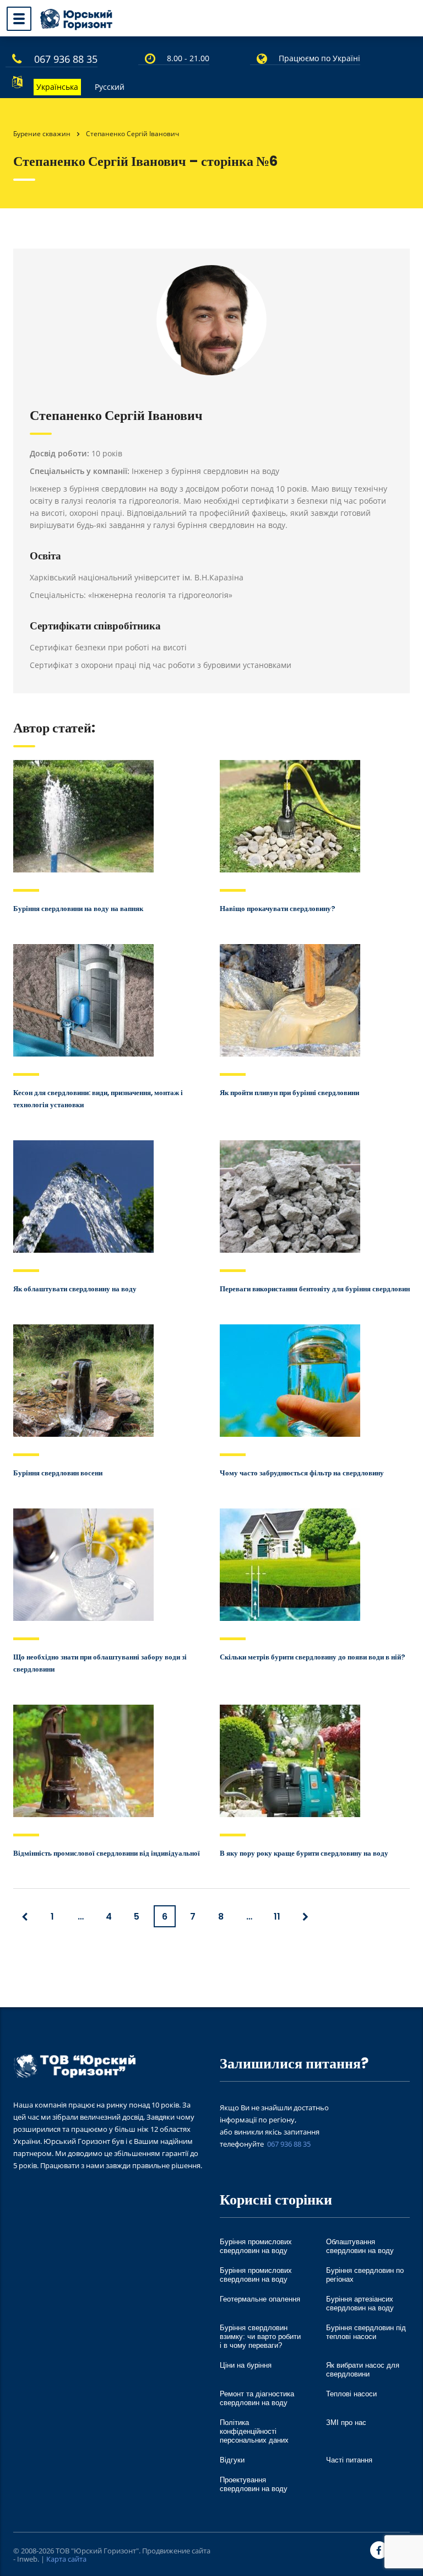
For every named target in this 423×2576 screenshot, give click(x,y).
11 (277, 1917)
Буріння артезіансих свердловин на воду (360, 2303)
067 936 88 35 (66, 59)
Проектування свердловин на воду (254, 2484)
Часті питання (349, 2460)
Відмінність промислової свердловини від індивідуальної (107, 1853)
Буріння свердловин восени (58, 1473)
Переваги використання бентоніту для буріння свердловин (315, 1289)
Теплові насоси (351, 2394)
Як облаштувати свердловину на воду (75, 1289)
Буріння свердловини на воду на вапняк (78, 909)
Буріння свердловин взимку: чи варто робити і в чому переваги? (260, 2337)
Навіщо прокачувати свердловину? (278, 909)
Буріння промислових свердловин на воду (256, 2246)
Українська (57, 87)
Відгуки (232, 2460)
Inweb (27, 2559)
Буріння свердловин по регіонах (365, 2275)
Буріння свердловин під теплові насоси (366, 2332)
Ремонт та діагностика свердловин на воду (257, 2398)
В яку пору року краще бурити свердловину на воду (304, 1853)
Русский (110, 87)
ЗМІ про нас (346, 2423)
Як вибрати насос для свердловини (363, 2370)
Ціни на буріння (246, 2365)
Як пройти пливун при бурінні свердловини (289, 1093)
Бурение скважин (42, 134)
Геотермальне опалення (260, 2299)
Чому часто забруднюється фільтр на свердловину (302, 1473)
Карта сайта (66, 2559)
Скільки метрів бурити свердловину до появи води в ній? (313, 1657)
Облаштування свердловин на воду (360, 2246)
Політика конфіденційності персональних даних (254, 2431)
